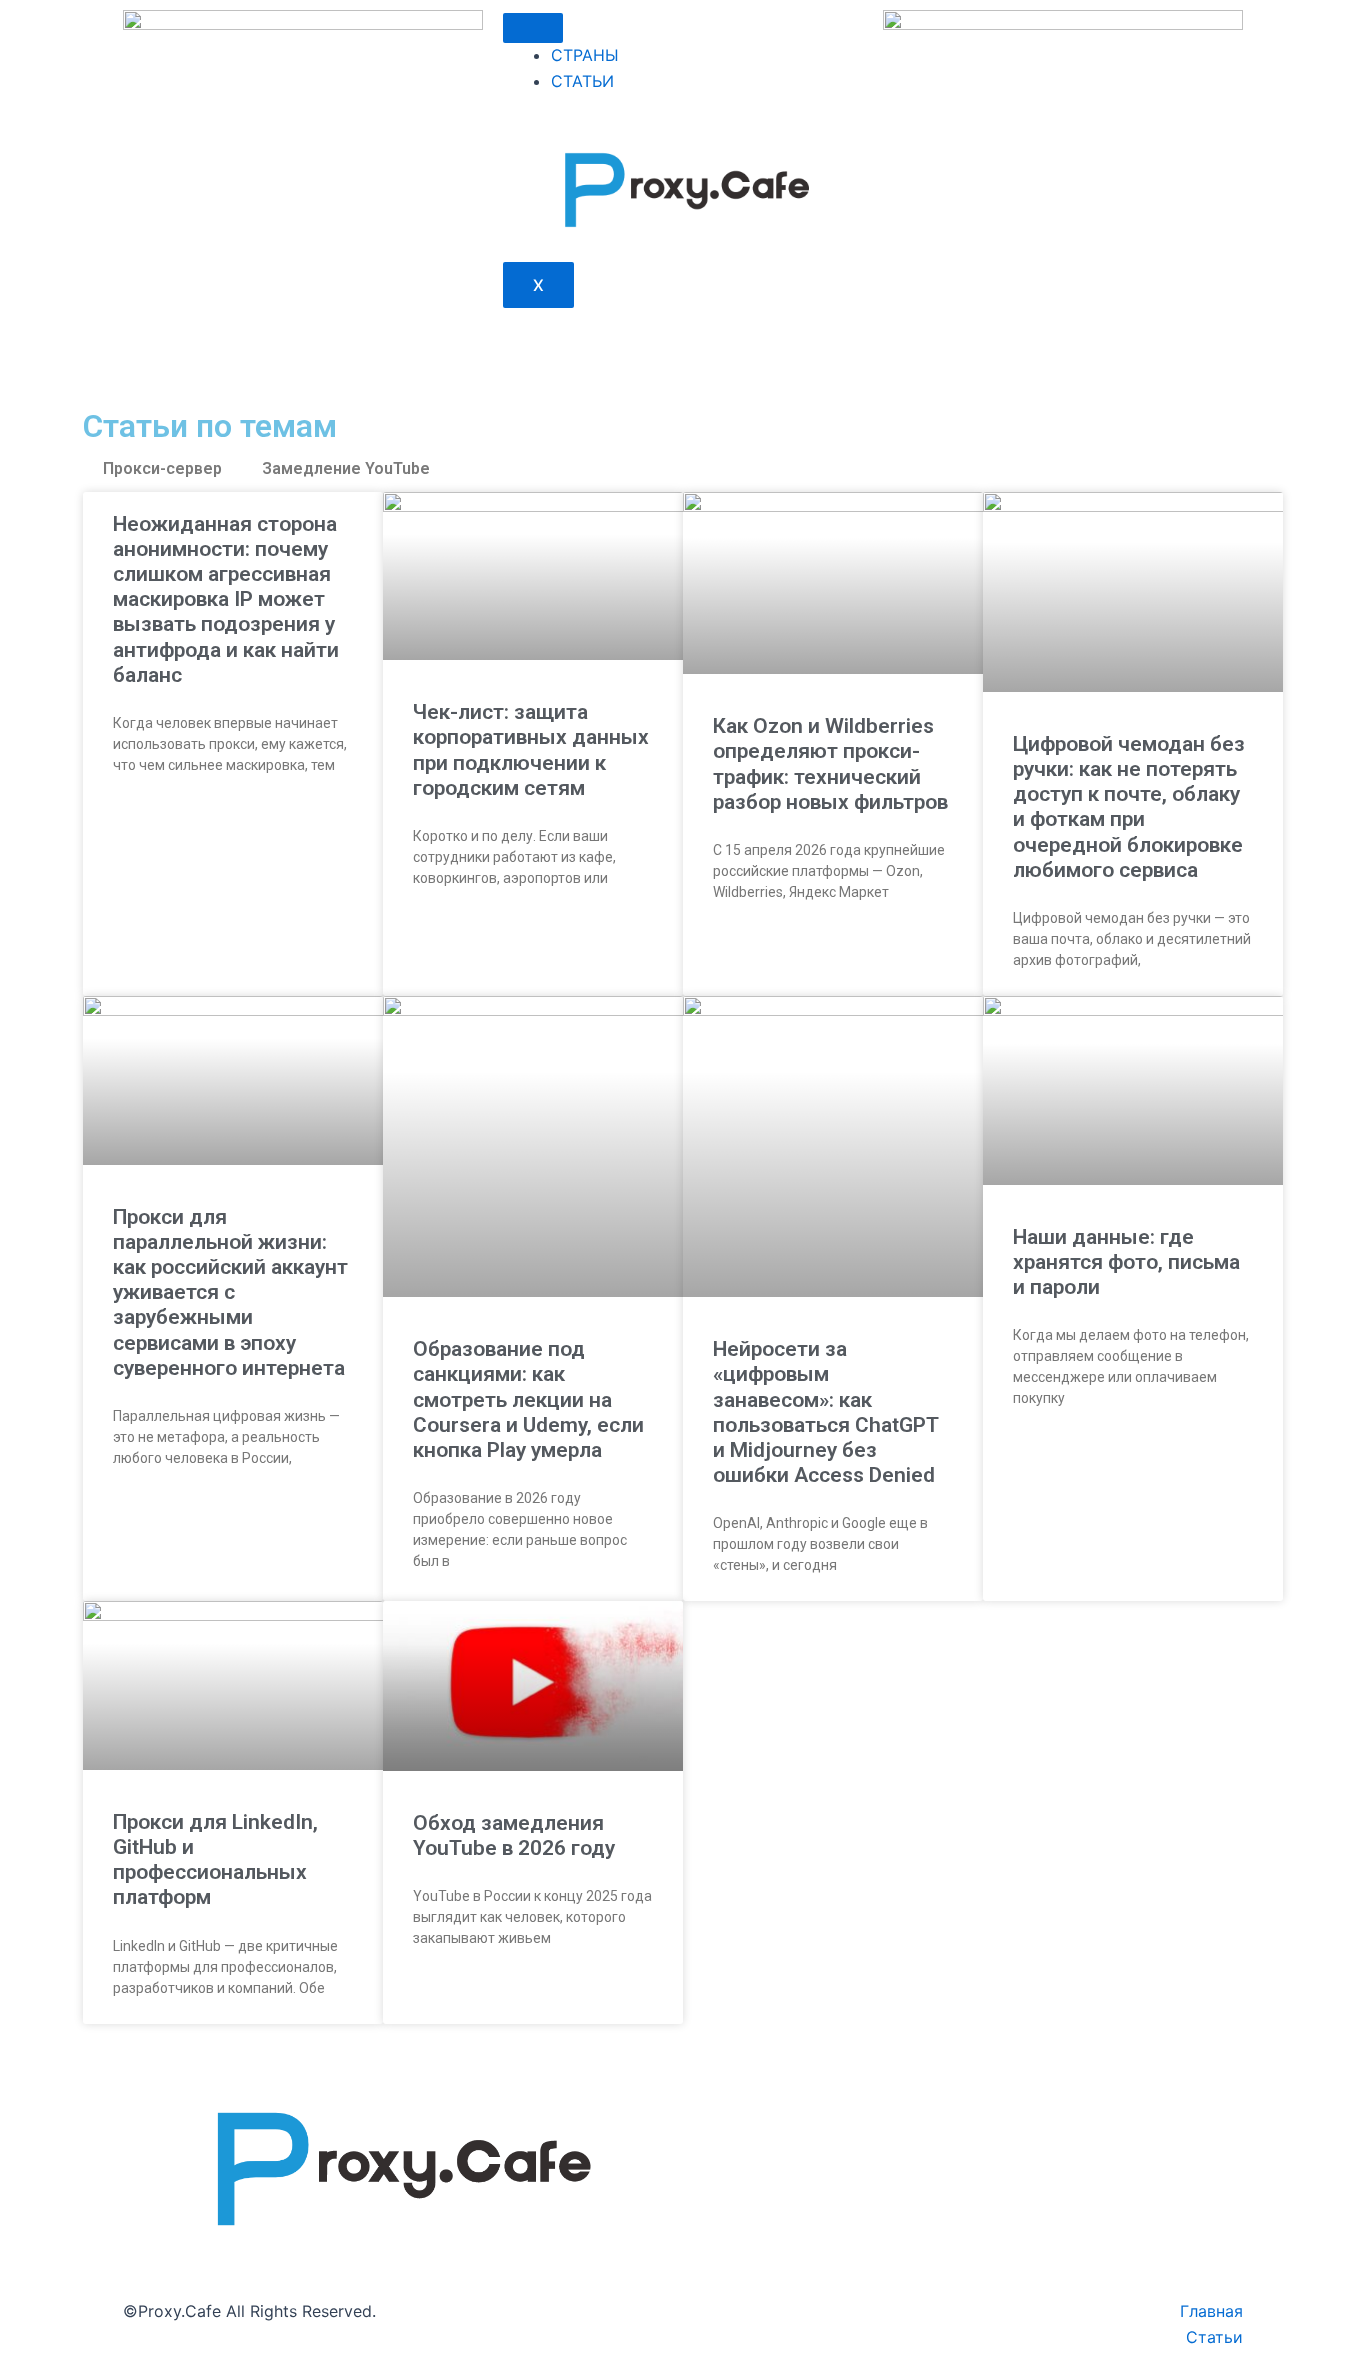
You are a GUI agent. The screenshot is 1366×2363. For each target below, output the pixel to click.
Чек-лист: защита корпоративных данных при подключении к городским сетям (531, 750)
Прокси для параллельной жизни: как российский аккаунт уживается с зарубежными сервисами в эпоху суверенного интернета (230, 1292)
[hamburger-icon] (533, 28)
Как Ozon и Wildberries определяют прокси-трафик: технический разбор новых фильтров (830, 764)
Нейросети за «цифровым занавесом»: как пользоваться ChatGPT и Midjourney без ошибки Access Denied (825, 1412)
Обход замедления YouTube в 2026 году (514, 1835)
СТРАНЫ (585, 55)
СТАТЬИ (582, 81)
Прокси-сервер (162, 468)
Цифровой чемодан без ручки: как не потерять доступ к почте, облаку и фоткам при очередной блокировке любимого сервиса (1129, 807)
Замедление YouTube (346, 468)
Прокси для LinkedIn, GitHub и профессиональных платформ (215, 1860)
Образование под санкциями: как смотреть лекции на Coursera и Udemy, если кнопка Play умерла (528, 1399)
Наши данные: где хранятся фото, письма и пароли (1126, 1262)
